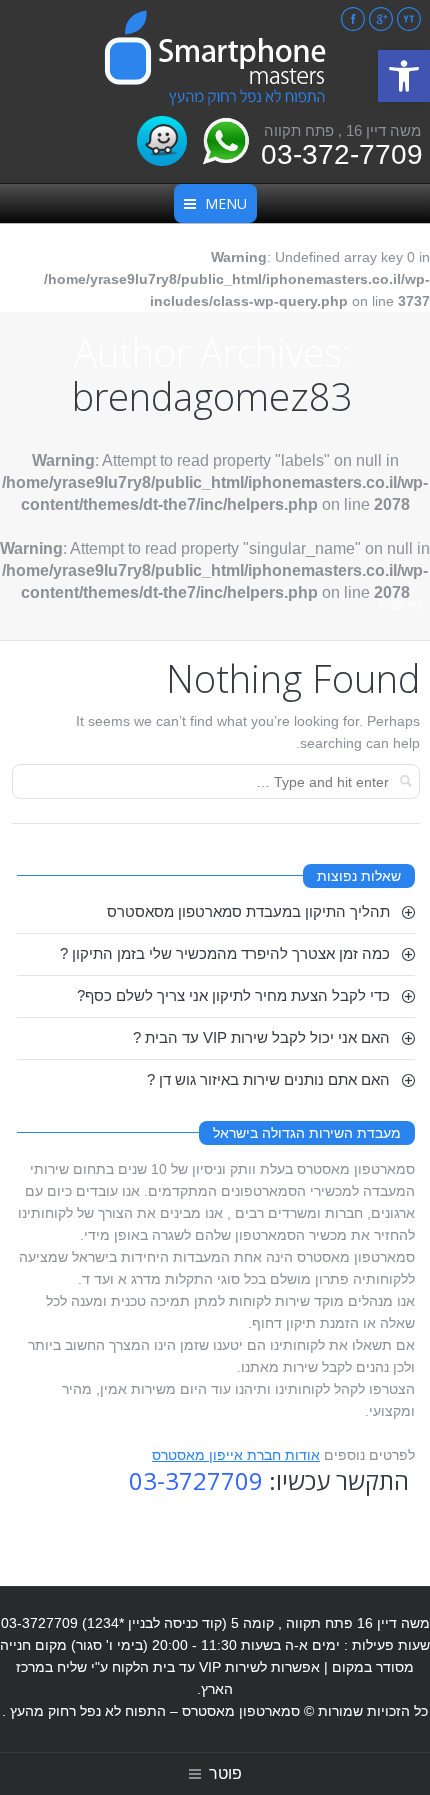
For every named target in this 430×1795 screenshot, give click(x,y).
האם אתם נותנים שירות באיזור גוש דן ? (268, 1079)
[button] (404, 76)
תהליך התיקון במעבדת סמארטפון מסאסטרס (248, 911)
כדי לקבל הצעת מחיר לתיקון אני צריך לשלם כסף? (233, 995)
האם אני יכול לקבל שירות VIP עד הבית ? (261, 1037)
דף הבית (400, 605)
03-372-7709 (342, 154)
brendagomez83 (212, 396)
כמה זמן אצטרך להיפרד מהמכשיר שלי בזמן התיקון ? (225, 953)
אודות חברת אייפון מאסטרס (236, 1455)
